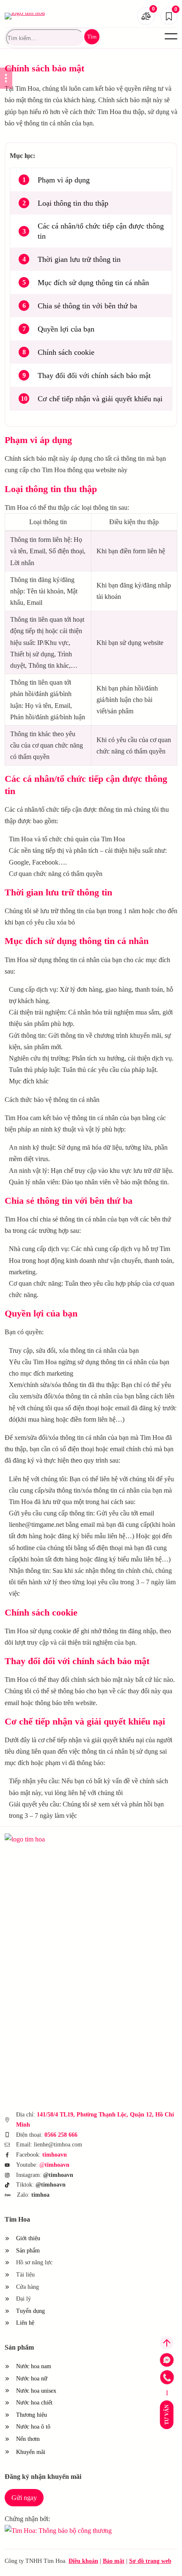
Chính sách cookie (66, 352)
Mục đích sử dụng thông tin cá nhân (93, 283)
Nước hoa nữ (32, 2379)
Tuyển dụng (30, 2311)
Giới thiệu (28, 2238)
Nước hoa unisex (36, 2391)
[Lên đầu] (167, 2343)
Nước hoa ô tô (33, 2427)
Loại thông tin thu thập (73, 203)
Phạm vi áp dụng (64, 180)
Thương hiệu (32, 2415)
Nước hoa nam (34, 2366)
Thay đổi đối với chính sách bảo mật (94, 375)
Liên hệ (25, 2323)
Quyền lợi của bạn (66, 329)
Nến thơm (28, 2439)
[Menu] (171, 36)
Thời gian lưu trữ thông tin (79, 259)
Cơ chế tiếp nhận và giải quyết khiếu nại (100, 399)
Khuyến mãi (36, 2452)
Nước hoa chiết (34, 2403)
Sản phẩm (28, 2251)
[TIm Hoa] (43, 1839)
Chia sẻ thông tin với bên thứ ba (87, 306)
